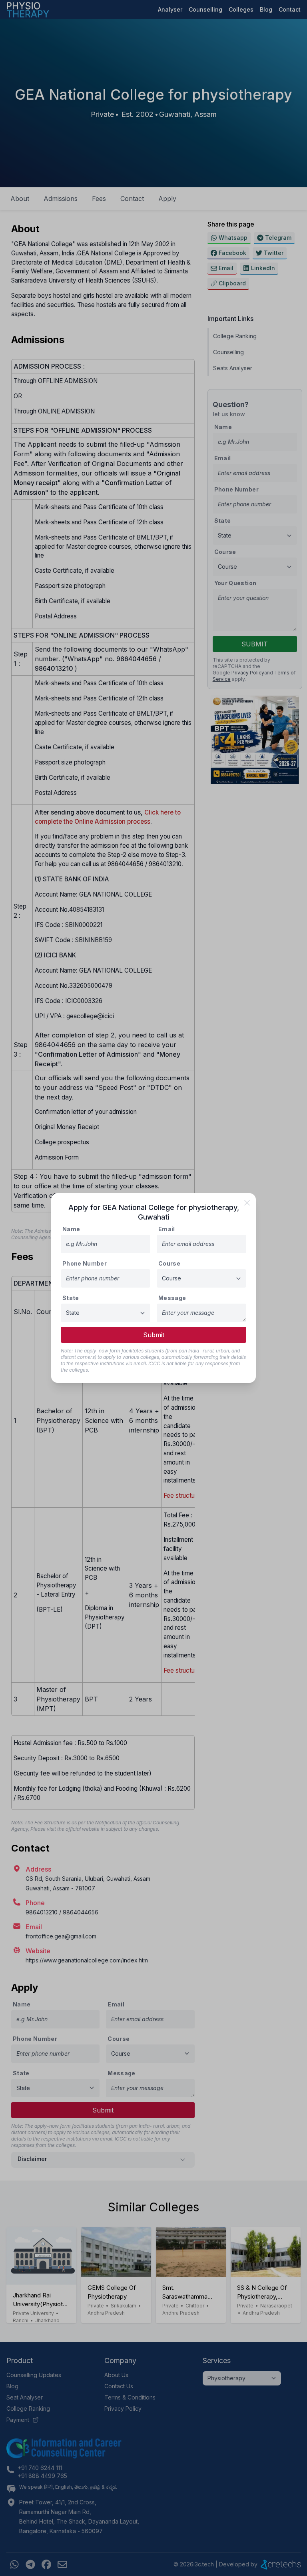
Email (167, 1229)
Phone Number (85, 1263)
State (71, 1298)
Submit (154, 1335)
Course (169, 1263)
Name (71, 1229)
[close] (247, 1203)
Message (172, 1298)
